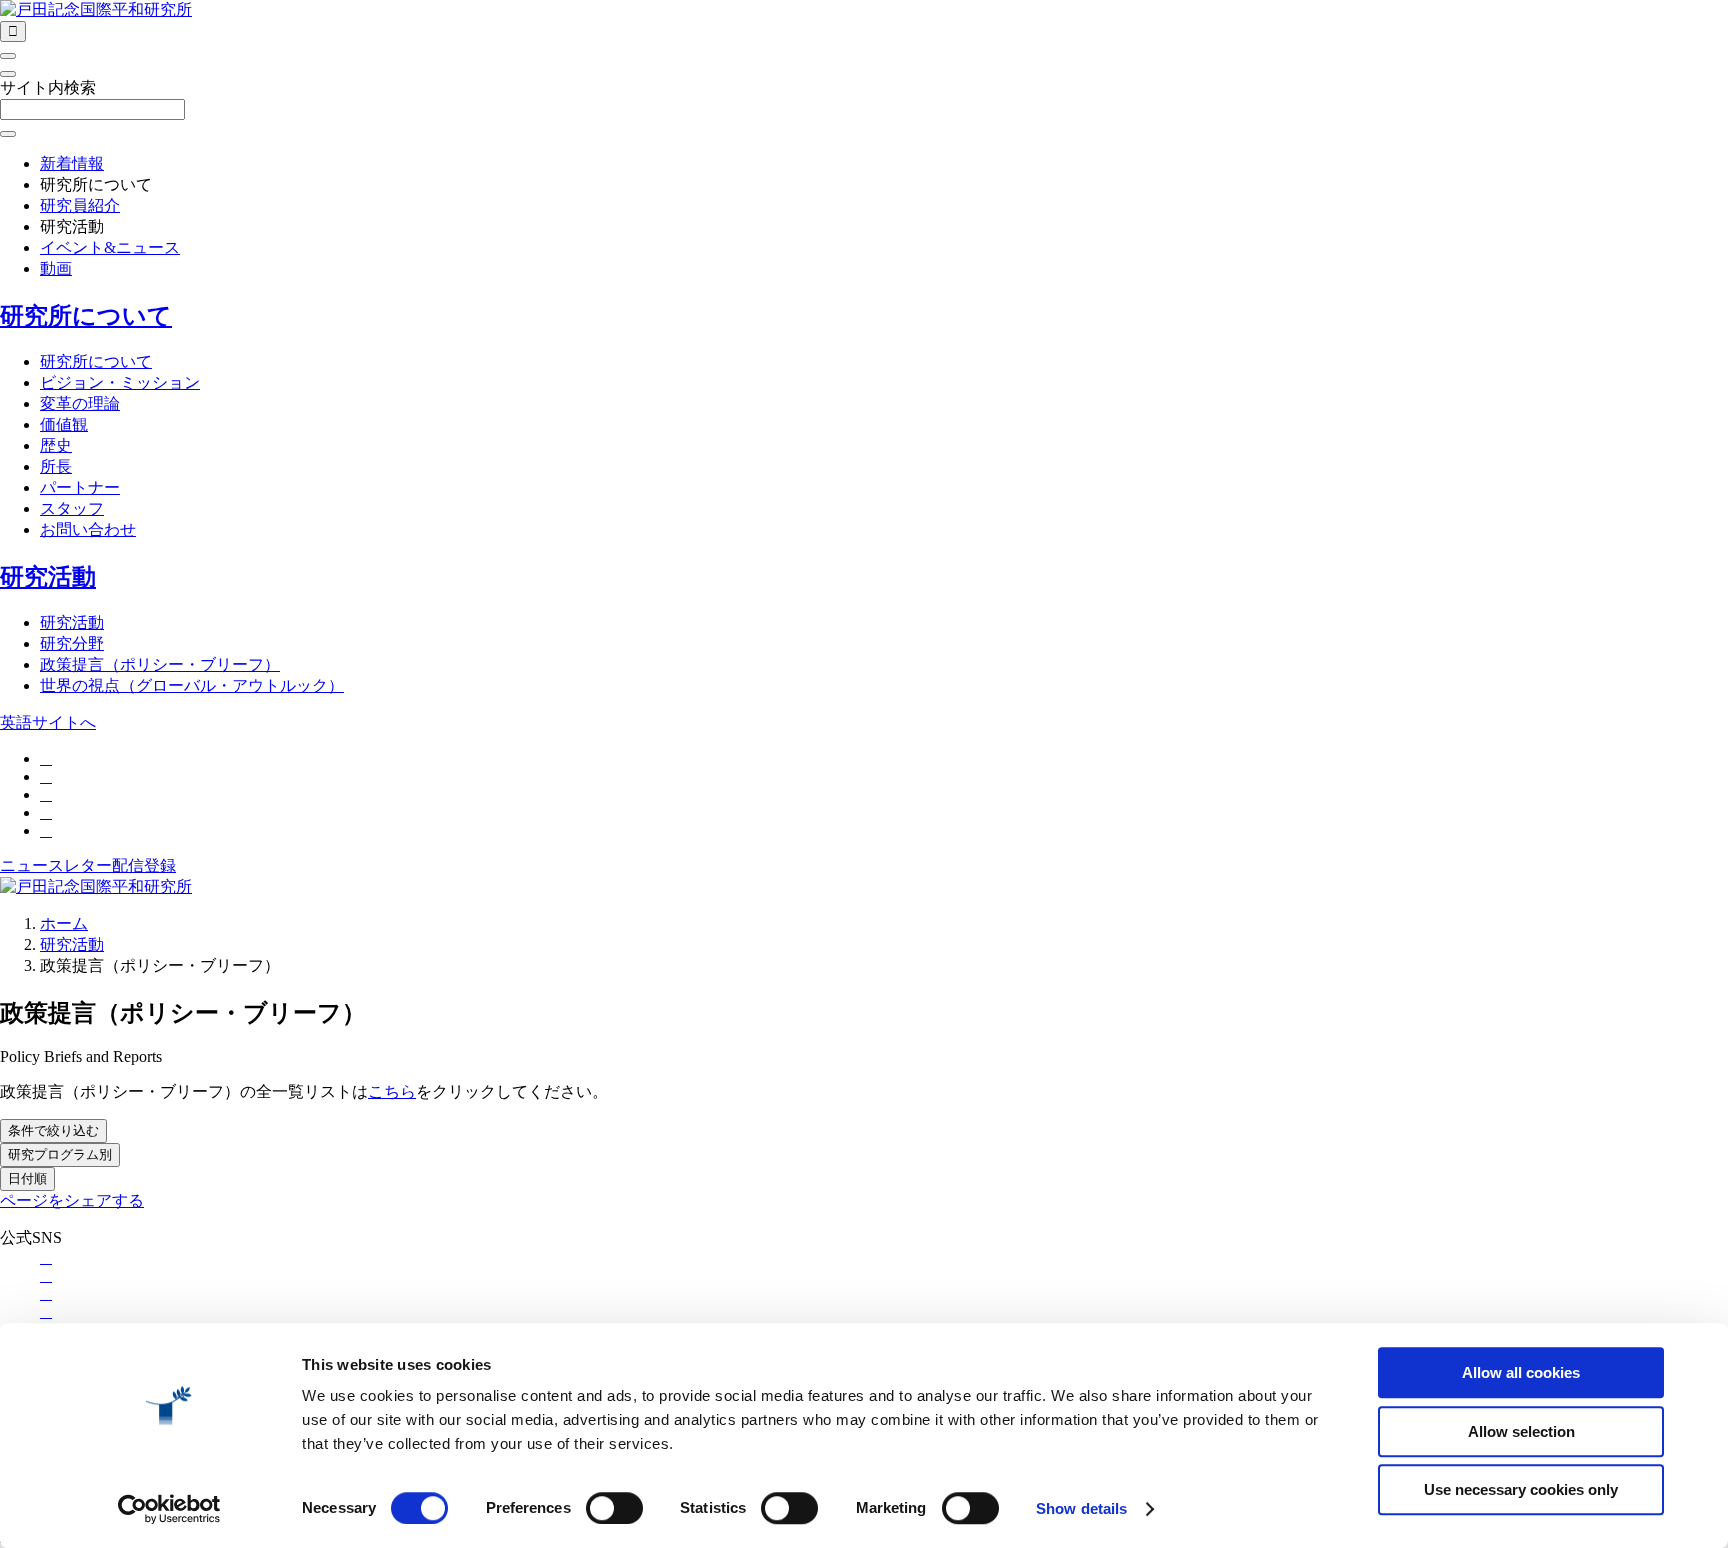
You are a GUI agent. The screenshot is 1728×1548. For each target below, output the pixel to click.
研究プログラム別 (60, 1154)
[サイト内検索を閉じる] (8, 74)
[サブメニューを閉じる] (8, 134)
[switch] (614, 1508)
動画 (56, 268)
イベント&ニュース (110, 247)
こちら (392, 1091)
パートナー (80, 487)
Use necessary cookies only (1521, 1489)
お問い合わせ (88, 529)
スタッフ (72, 508)
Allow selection (1521, 1431)
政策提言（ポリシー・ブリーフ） (160, 664)
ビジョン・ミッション (120, 382)
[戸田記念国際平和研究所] (96, 9)
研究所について (86, 316)
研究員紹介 (80, 205)
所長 (56, 466)
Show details (1081, 1508)
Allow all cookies (1521, 1372)
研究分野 (72, 643)
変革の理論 (80, 403)
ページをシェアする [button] (72, 1200)
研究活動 (48, 577)
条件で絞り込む (53, 1130)
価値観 (64, 424)
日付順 (27, 1178)
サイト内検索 (48, 87)
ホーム (64, 923)
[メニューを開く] (8, 56)
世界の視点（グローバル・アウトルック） (192, 685)
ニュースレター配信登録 (88, 865)
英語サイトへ (48, 722)
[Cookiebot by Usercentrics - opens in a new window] (169, 1509)
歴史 (56, 445)
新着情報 (72, 163)
